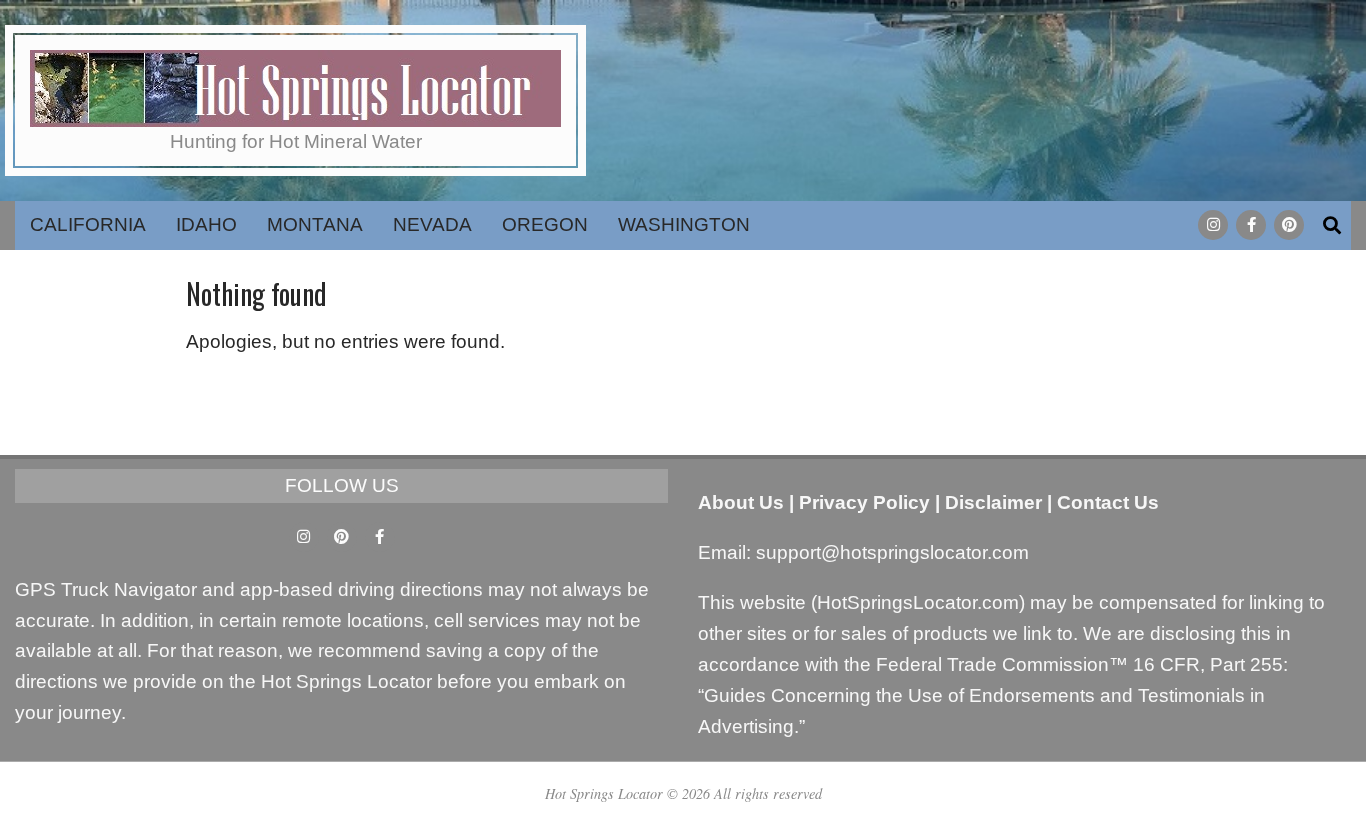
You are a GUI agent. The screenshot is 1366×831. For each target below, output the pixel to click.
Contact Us (1108, 502)
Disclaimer (993, 502)
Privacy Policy (864, 502)
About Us (741, 502)
